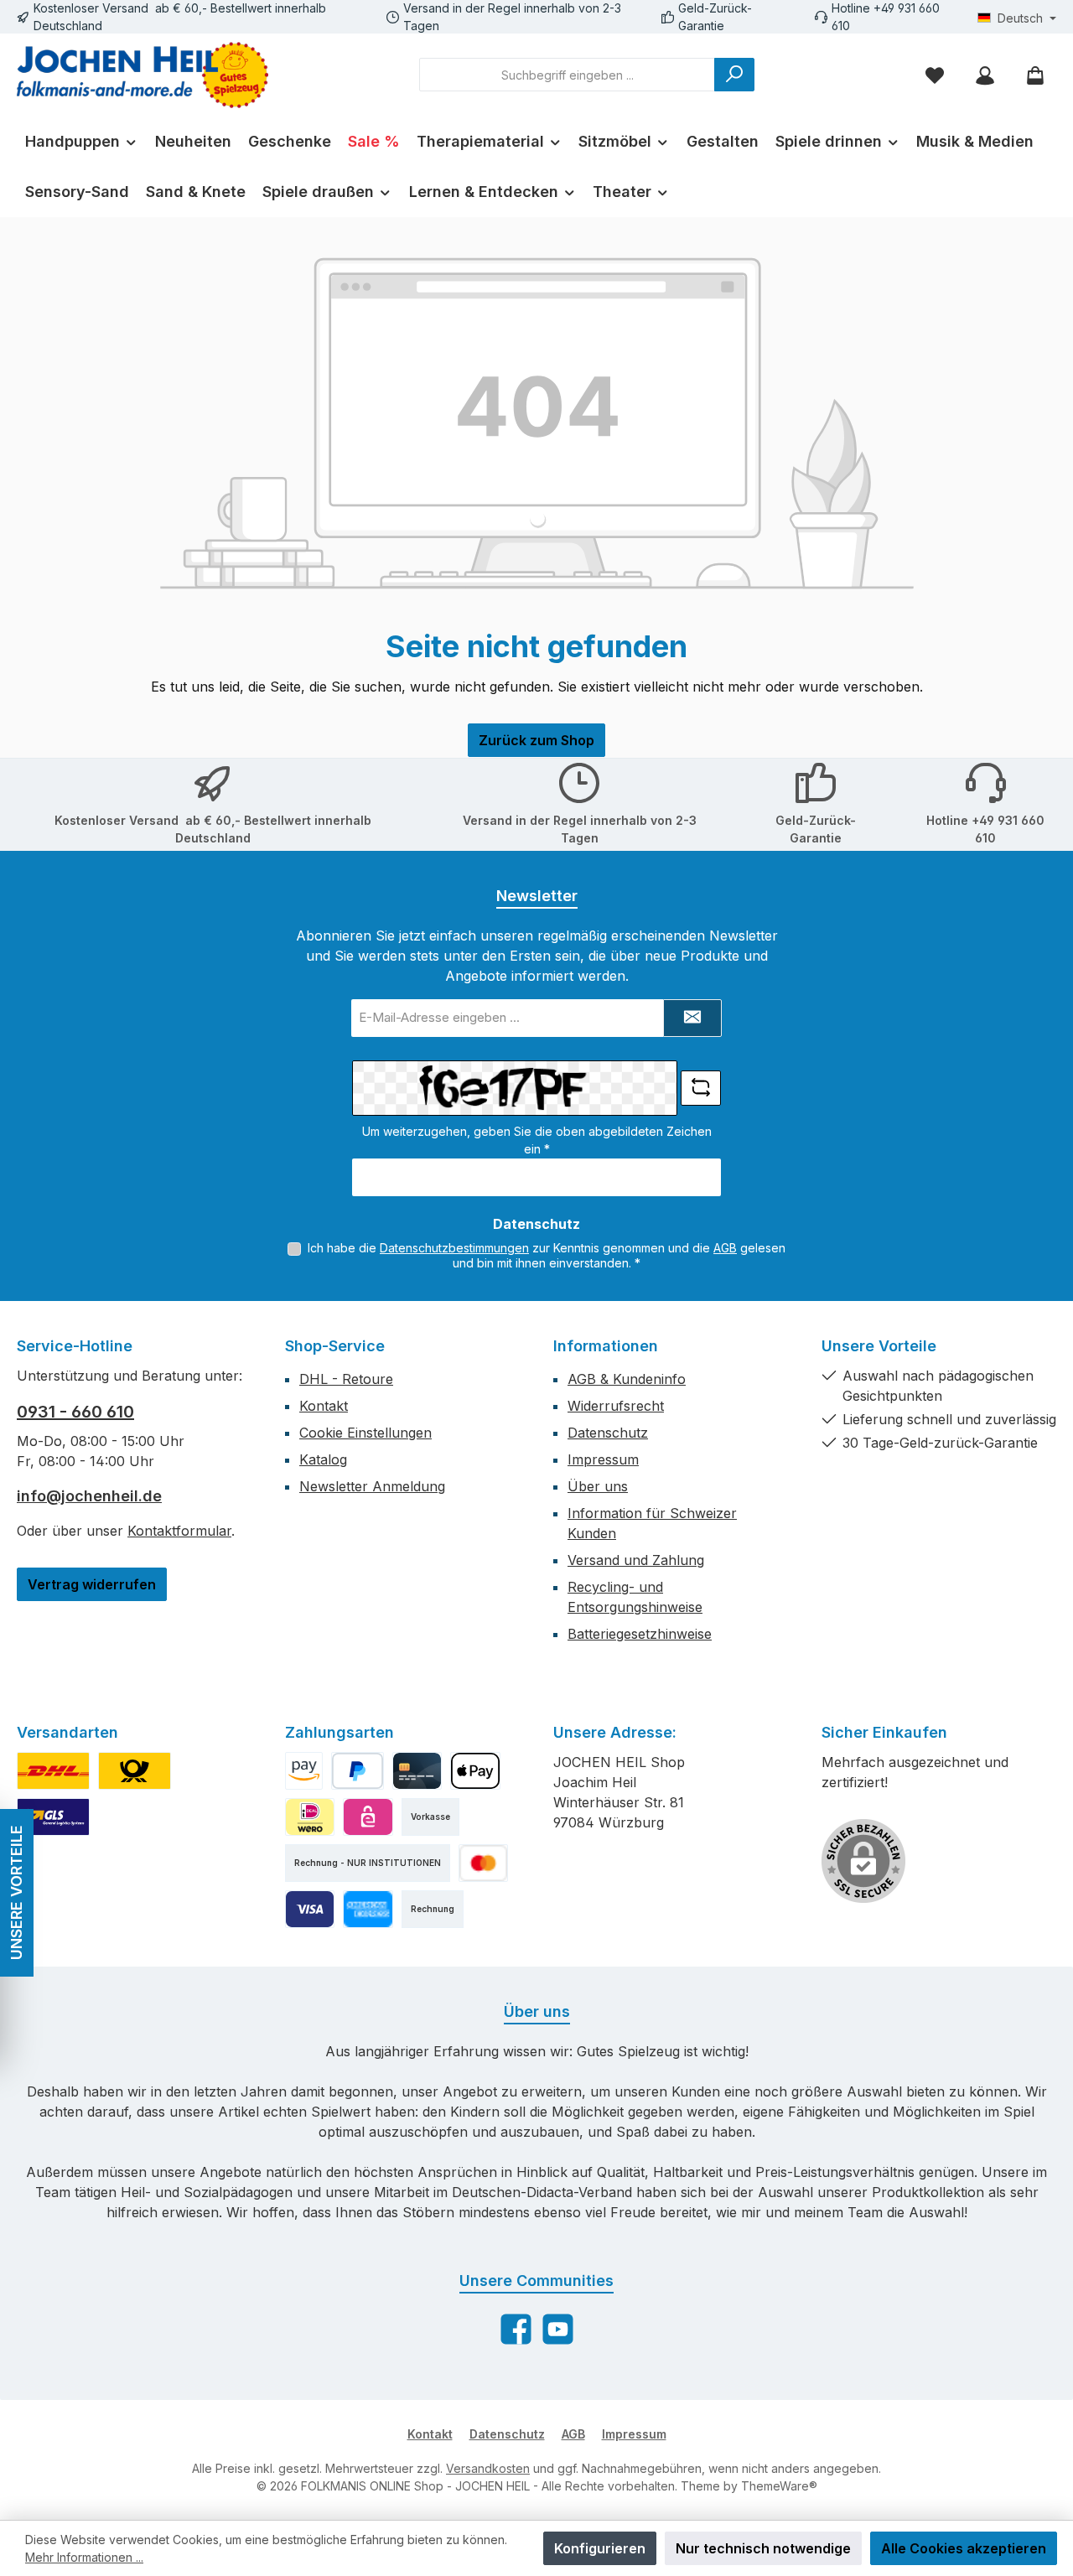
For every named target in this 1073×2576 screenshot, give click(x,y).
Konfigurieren (600, 2548)
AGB (725, 1248)
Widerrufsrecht (616, 1406)
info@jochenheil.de (89, 1496)
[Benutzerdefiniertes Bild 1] (53, 1771)
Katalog (323, 1459)
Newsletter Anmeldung (372, 1486)
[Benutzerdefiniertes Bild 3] (53, 1817)
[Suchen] (734, 75)
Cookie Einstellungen (365, 1433)
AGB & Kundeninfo (627, 1379)
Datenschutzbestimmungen (454, 1248)
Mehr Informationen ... (84, 2557)
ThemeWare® (779, 2486)
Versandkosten (488, 2468)
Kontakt (324, 1406)
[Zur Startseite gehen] (143, 75)
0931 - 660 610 (75, 1412)
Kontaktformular (179, 1531)
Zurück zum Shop (536, 740)
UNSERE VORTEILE (16, 1893)
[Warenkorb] (1035, 75)
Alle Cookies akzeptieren (964, 2548)
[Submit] (692, 1018)
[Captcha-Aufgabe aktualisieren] (701, 1088)
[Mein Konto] (985, 75)
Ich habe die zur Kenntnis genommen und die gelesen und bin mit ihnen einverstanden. (547, 1255)
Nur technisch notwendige (763, 2548)
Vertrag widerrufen (92, 1584)
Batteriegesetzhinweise (640, 1634)
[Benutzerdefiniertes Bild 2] (135, 1771)
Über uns (598, 1486)
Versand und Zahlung (636, 1560)
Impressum (603, 1459)
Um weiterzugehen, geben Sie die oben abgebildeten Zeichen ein (537, 1140)
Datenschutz (608, 1433)
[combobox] (567, 75)
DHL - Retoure (346, 1379)
